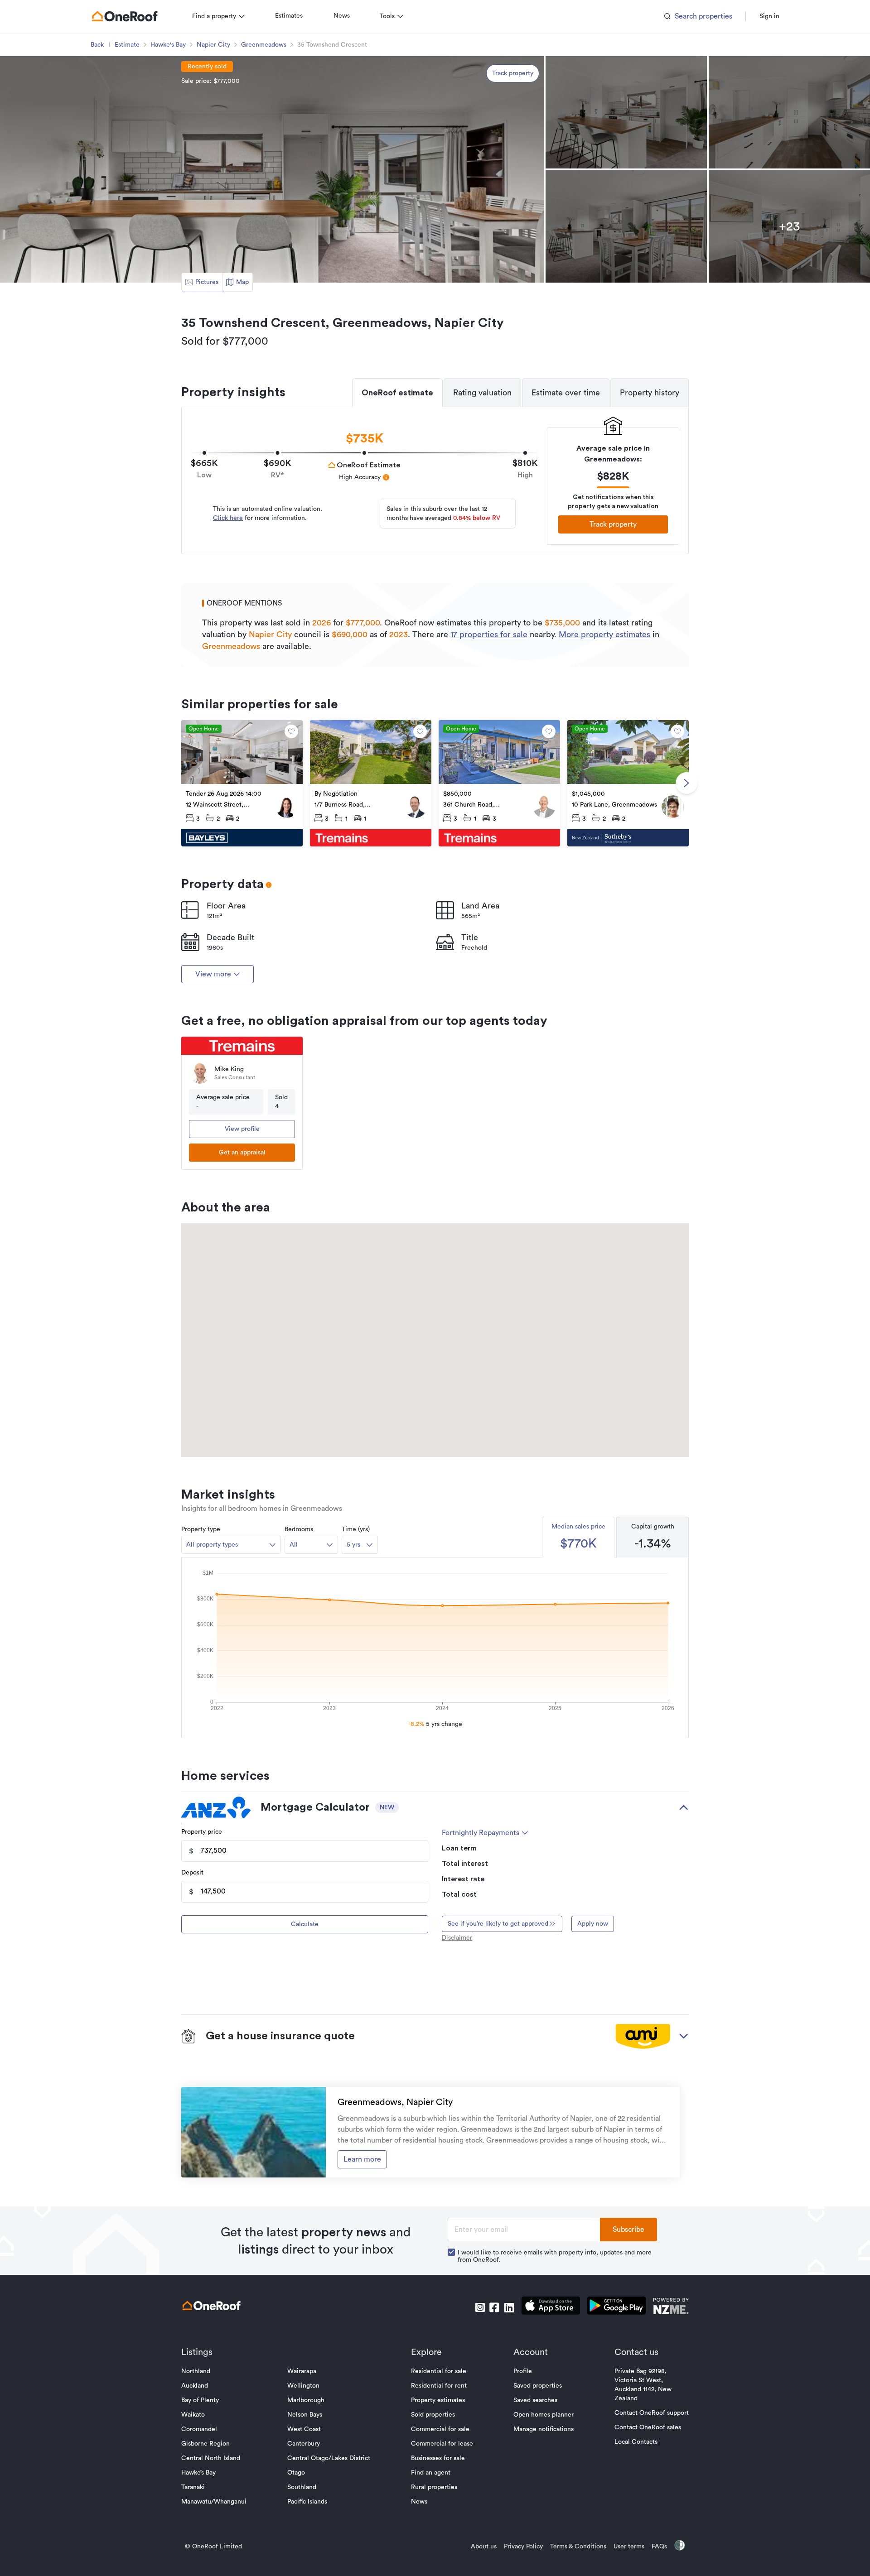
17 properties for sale (489, 634)
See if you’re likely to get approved (498, 1924)
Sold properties (433, 2415)
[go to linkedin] (509, 2307)
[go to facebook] (494, 2307)
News (342, 16)
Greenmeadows (264, 45)
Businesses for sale (438, 2458)
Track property (513, 73)
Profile (523, 2371)
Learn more (362, 2159)
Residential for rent (439, 2386)
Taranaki (193, 2487)
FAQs (659, 2547)
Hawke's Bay (168, 45)
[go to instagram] (480, 2307)
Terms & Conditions (578, 2547)
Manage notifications (544, 2429)
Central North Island (211, 2458)
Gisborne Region (205, 2444)
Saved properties (538, 2386)
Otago (296, 2473)
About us (484, 2547)
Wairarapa (302, 2371)
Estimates (289, 16)
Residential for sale (439, 2371)
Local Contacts (636, 2442)
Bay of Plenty (200, 2400)
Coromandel (199, 2429)
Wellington (303, 2386)
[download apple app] (551, 2307)
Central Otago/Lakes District (329, 2458)
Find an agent (431, 2473)
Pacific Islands (307, 2502)
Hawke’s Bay (198, 2473)
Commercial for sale (440, 2429)
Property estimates (438, 2400)
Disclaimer (457, 1938)
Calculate (305, 1924)
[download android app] (616, 2307)
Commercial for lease (442, 2444)
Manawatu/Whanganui (214, 2502)
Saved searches (535, 2400)
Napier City (213, 45)
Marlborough (306, 2400)
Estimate (127, 45)
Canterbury (304, 2444)
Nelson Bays (305, 2415)
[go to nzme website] (671, 2307)
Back (97, 45)
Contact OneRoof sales (648, 2427)
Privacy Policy (523, 2547)
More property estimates (604, 634)
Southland (302, 2487)
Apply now (593, 1924)
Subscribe (628, 2230)
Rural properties (434, 2487)
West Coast (304, 2429)
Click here (228, 518)
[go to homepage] (125, 16)
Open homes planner (544, 2415)
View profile (242, 1129)
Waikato (193, 2415)
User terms (629, 2547)
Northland (196, 2371)
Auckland (195, 2386)
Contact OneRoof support (652, 2413)
